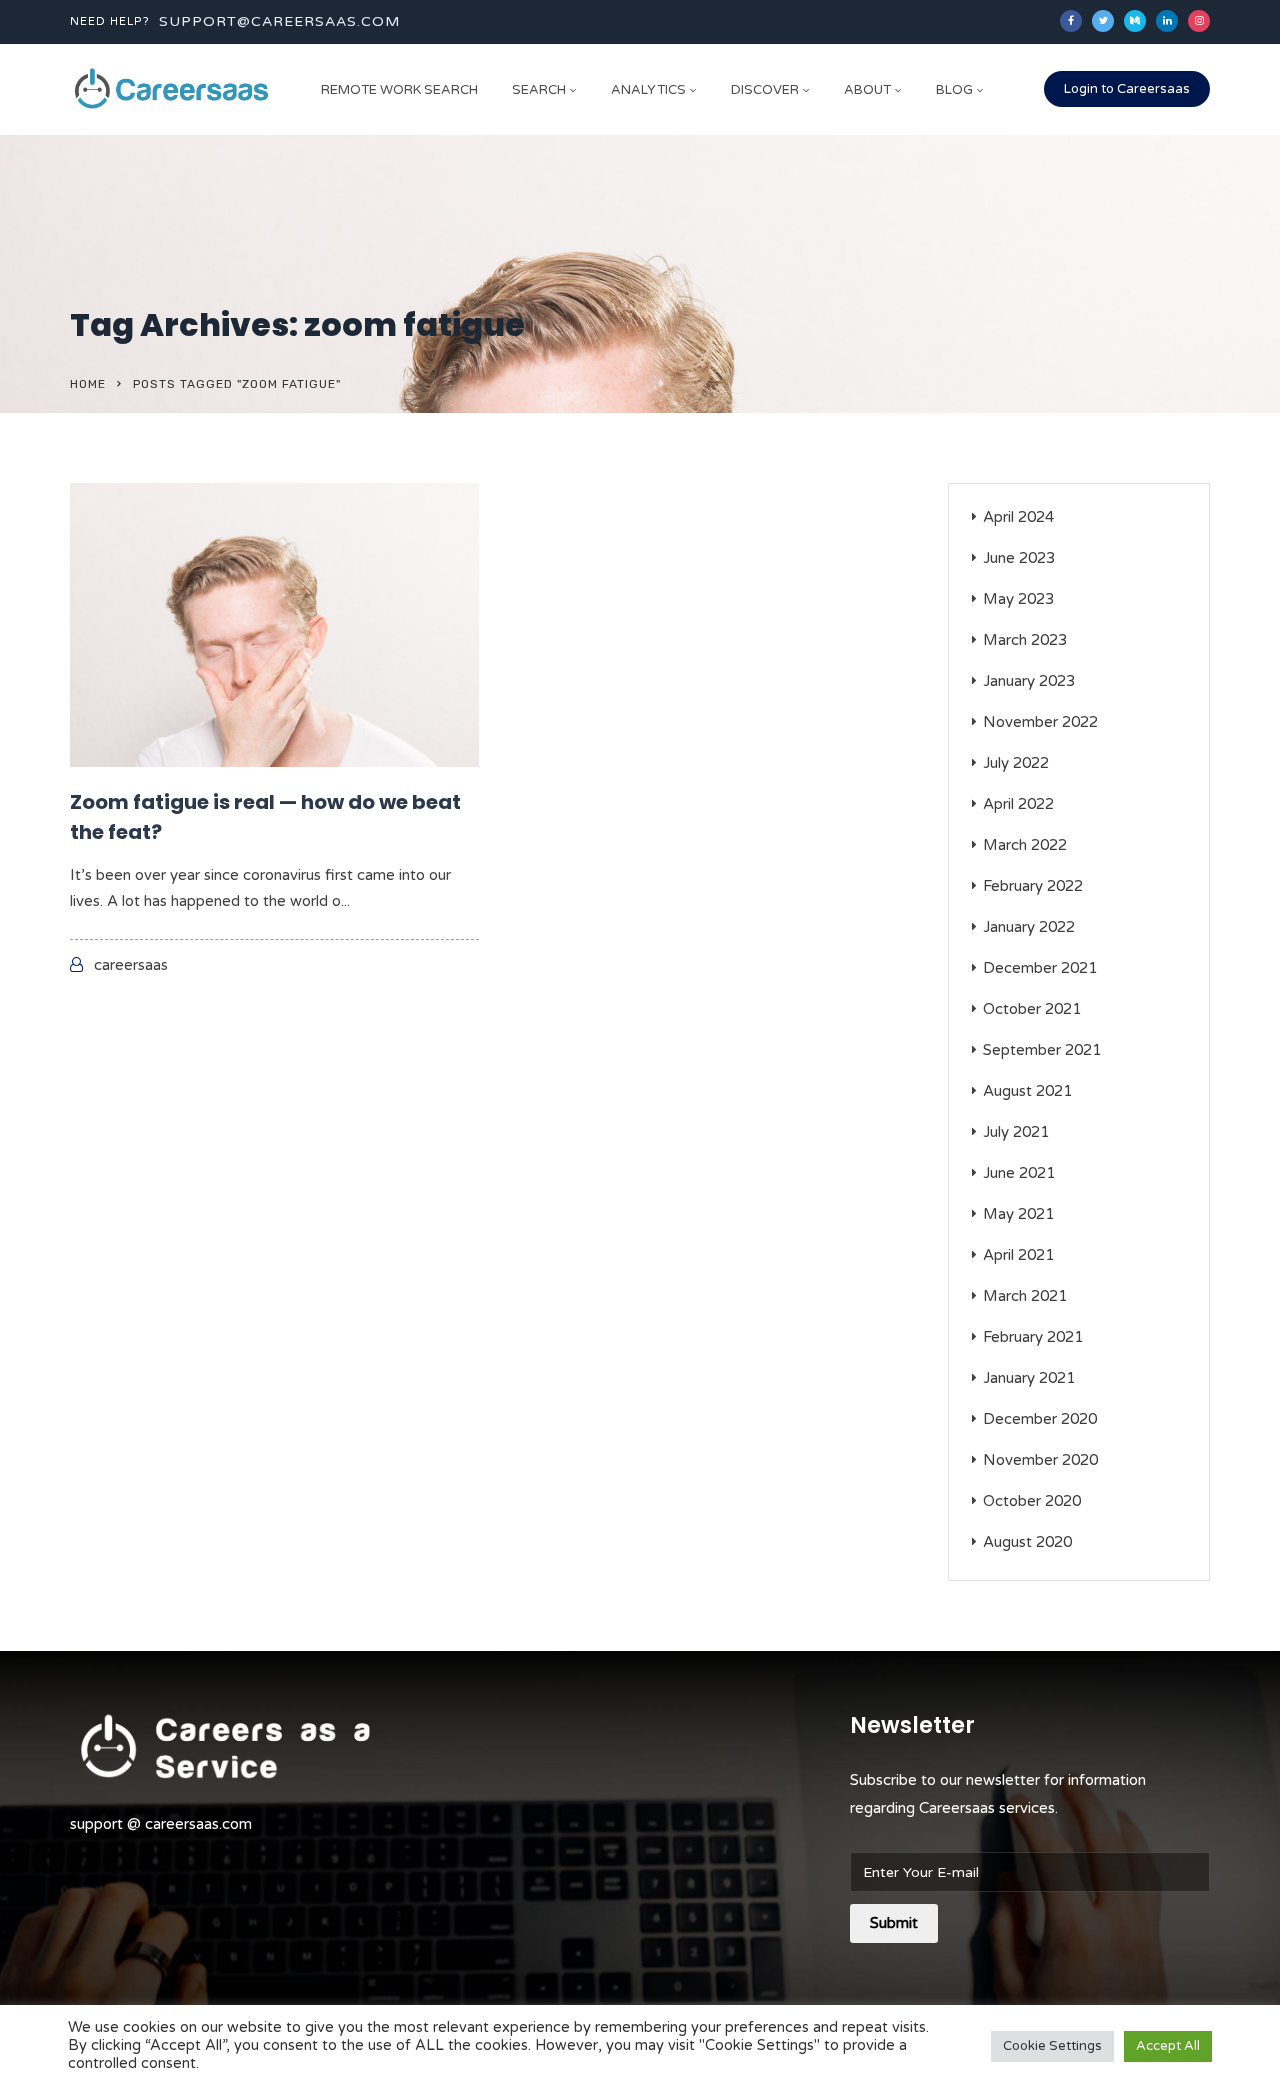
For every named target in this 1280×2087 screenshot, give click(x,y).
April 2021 (1018, 1255)
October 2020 (1032, 1501)
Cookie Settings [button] (1052, 2046)
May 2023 (1018, 599)
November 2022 (1040, 722)
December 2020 (1040, 1419)
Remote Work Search (399, 90)
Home (88, 384)
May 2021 (1018, 1214)
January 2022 (1029, 927)
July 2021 (1016, 1132)
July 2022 (1016, 763)
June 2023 (1019, 558)
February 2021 (1033, 1337)
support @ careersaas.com (161, 1824)
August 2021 (1027, 1091)
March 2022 (1025, 845)
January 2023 (1029, 681)
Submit (894, 1923)
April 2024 (1018, 517)
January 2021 (1029, 1378)
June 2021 (1019, 1173)
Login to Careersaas (1127, 89)
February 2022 (1033, 886)
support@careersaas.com (279, 21)
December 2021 (1040, 968)
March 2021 (1025, 1296)
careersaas (131, 965)
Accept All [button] (1168, 2046)
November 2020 (1040, 1460)
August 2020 (1027, 1542)
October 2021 (1032, 1009)
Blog (954, 90)
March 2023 (1025, 640)
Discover (765, 90)
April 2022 (1018, 804)
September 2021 (1042, 1050)
